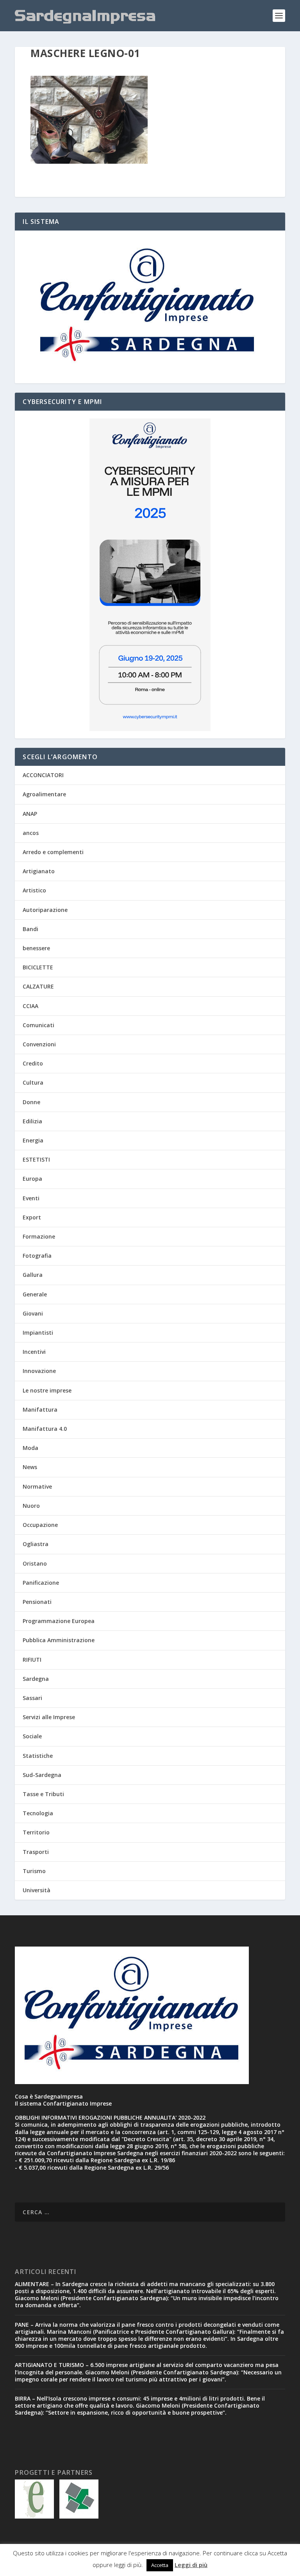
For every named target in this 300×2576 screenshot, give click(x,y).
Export (32, 1217)
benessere (36, 948)
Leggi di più (191, 2565)
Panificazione (41, 1583)
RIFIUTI (32, 1660)
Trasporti (36, 1852)
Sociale (32, 1736)
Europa (32, 1179)
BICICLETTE (38, 967)
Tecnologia (38, 1813)
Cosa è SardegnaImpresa (49, 2096)
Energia (33, 1140)
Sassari (32, 1698)
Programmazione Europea (59, 1621)
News (30, 1467)
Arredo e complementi (53, 852)
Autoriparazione (45, 910)
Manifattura (40, 1410)
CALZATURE (38, 986)
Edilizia (32, 1121)
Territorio (36, 1832)
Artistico (34, 890)
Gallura (33, 1275)
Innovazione (39, 1371)
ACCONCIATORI (43, 775)
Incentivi (34, 1352)
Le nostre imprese (47, 1390)
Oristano (35, 1563)
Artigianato (39, 871)
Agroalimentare (44, 794)
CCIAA (30, 1006)
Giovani (33, 1313)
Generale (35, 1294)
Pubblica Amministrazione (59, 1640)
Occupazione (40, 1525)
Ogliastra (36, 1544)
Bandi (30, 929)
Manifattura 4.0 (45, 1429)
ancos (31, 833)
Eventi (31, 1198)
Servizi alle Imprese (49, 1717)
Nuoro (31, 1506)
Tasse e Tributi (43, 1794)
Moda (30, 1448)
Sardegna (36, 1679)
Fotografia (37, 1256)
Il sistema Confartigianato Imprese (63, 2103)
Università (37, 1890)
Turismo (34, 1871)
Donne (31, 1102)
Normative (37, 1486)
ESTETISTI (36, 1159)
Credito (33, 1063)
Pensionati (37, 1602)
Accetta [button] (160, 2565)
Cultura (33, 1082)
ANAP (30, 814)
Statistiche (38, 1756)
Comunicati (38, 1025)
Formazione (39, 1236)
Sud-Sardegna (42, 1775)
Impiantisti (38, 1333)
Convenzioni (39, 1044)
